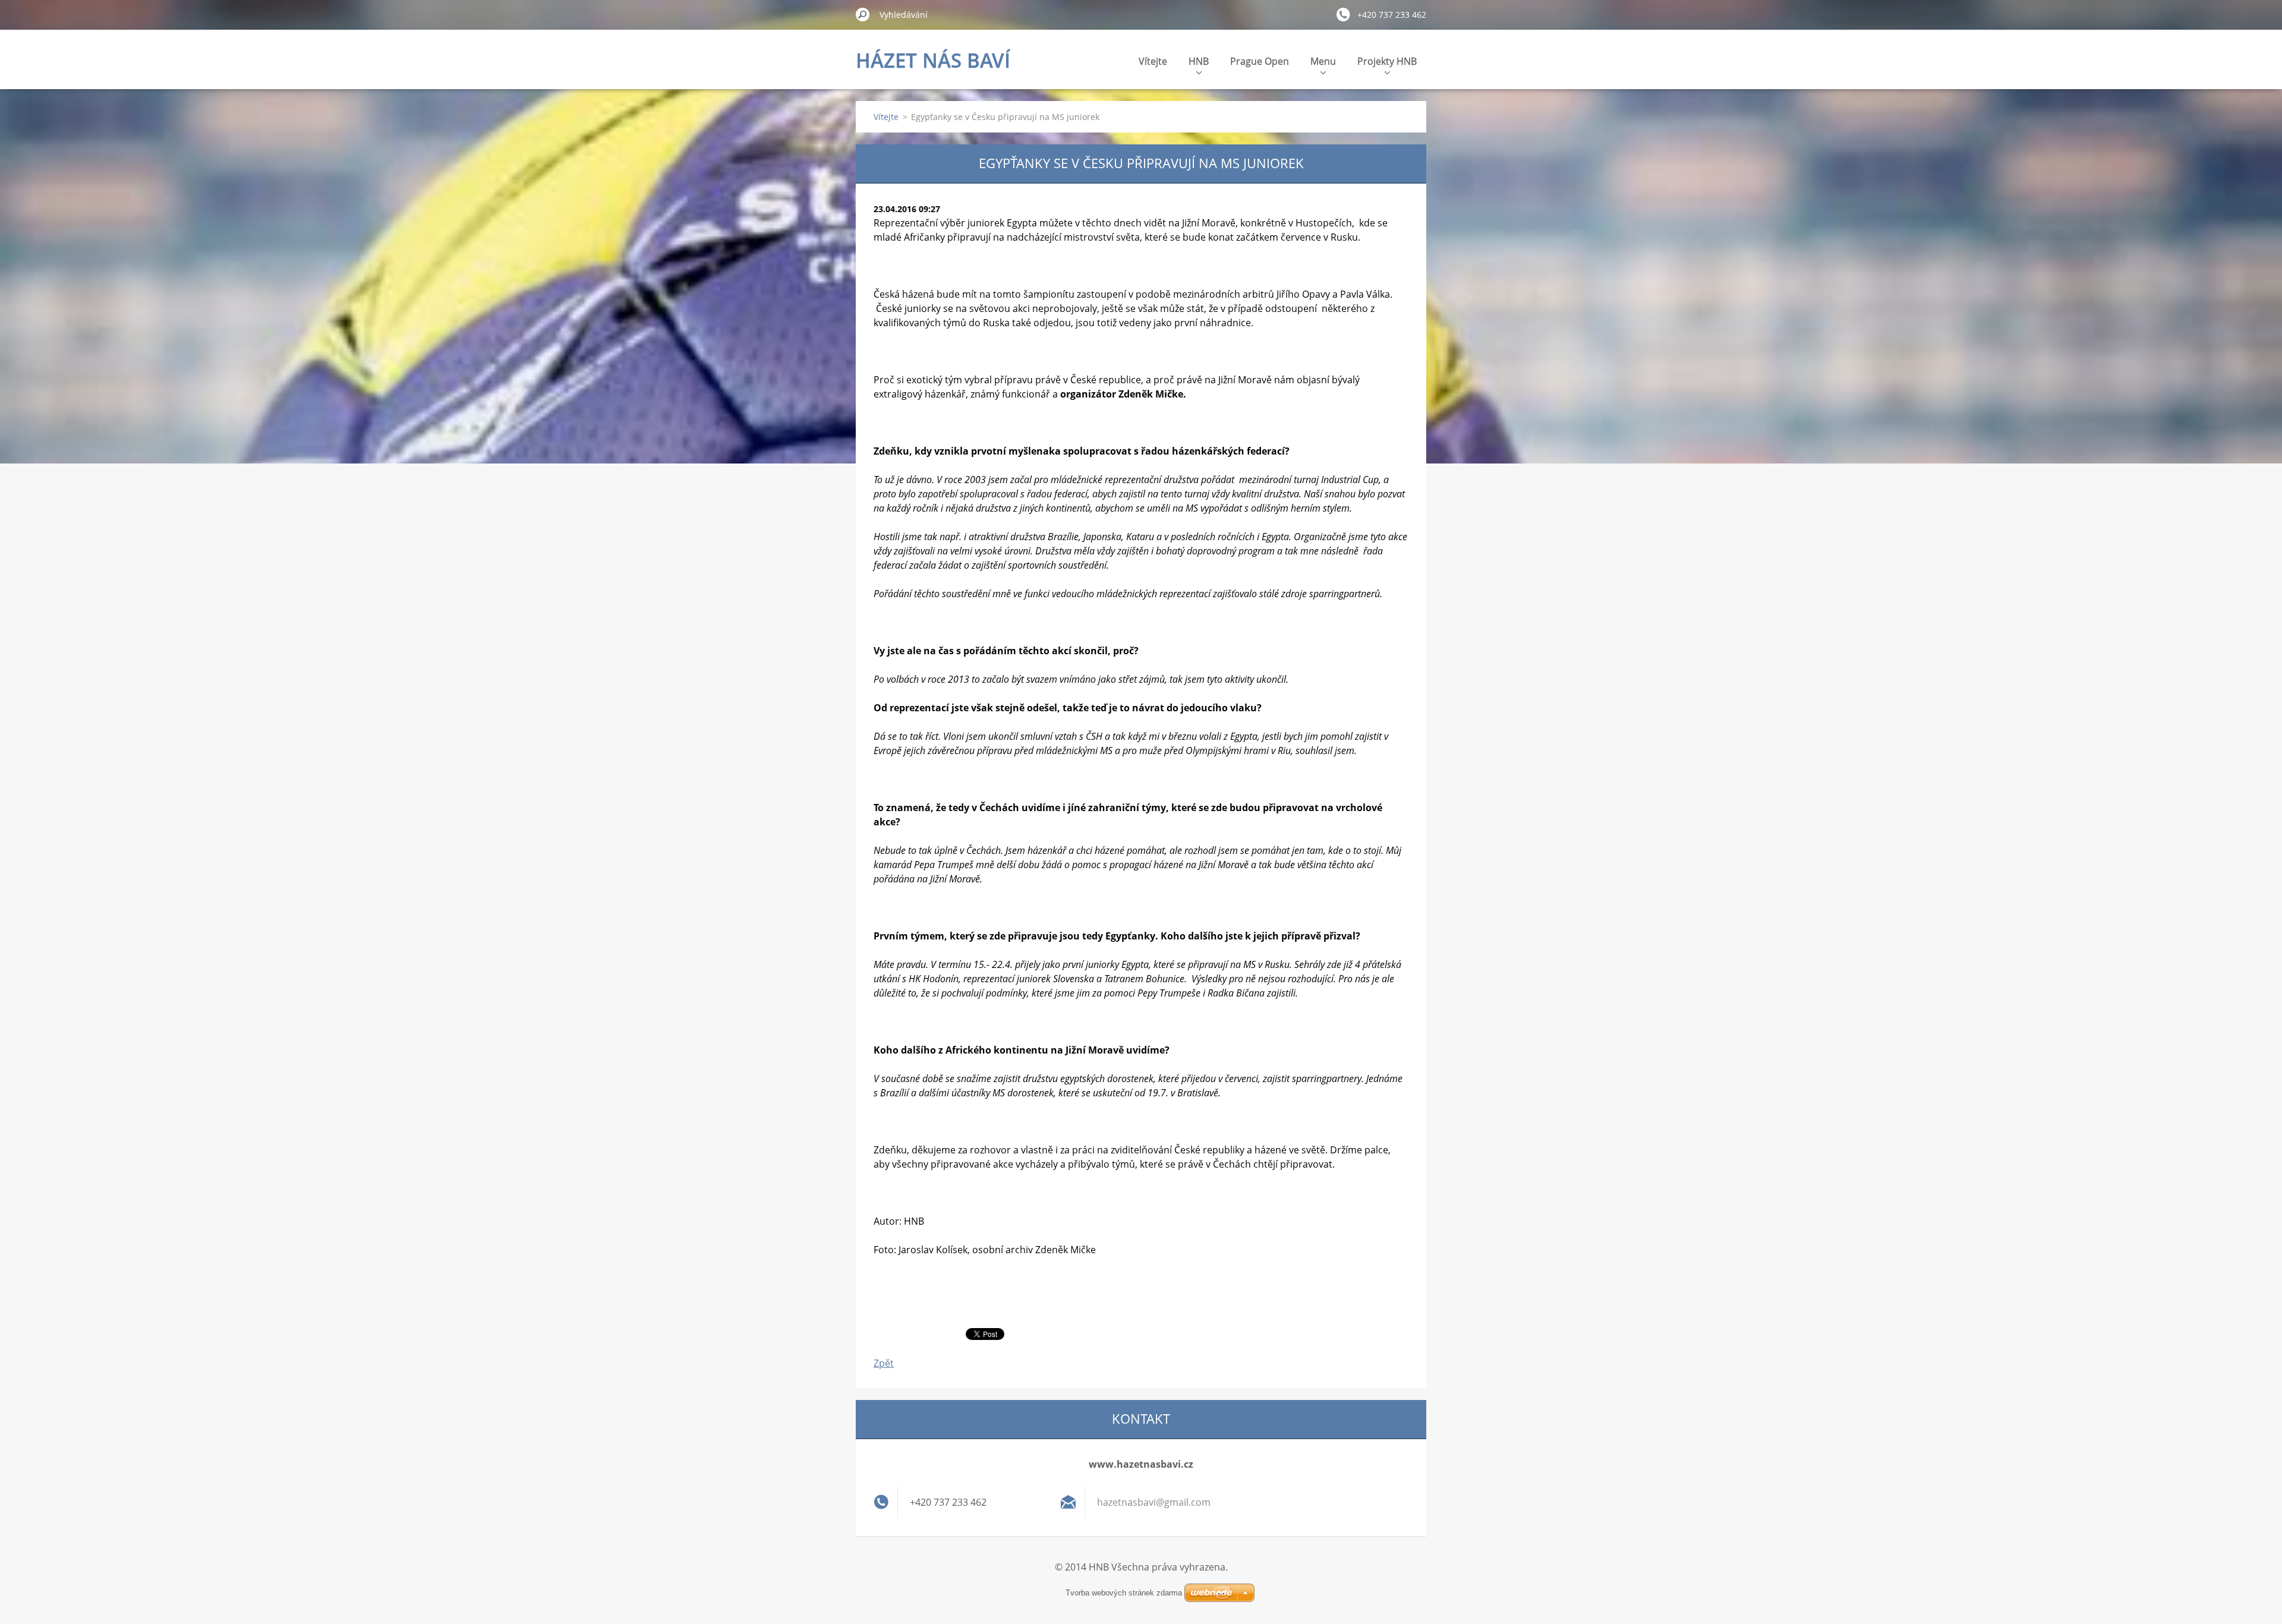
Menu (1323, 61)
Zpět (884, 1363)
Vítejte (1153, 61)
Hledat (863, 14)
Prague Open (1260, 61)
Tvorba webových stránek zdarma (1124, 1593)
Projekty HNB (1387, 61)
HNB (1199, 61)
